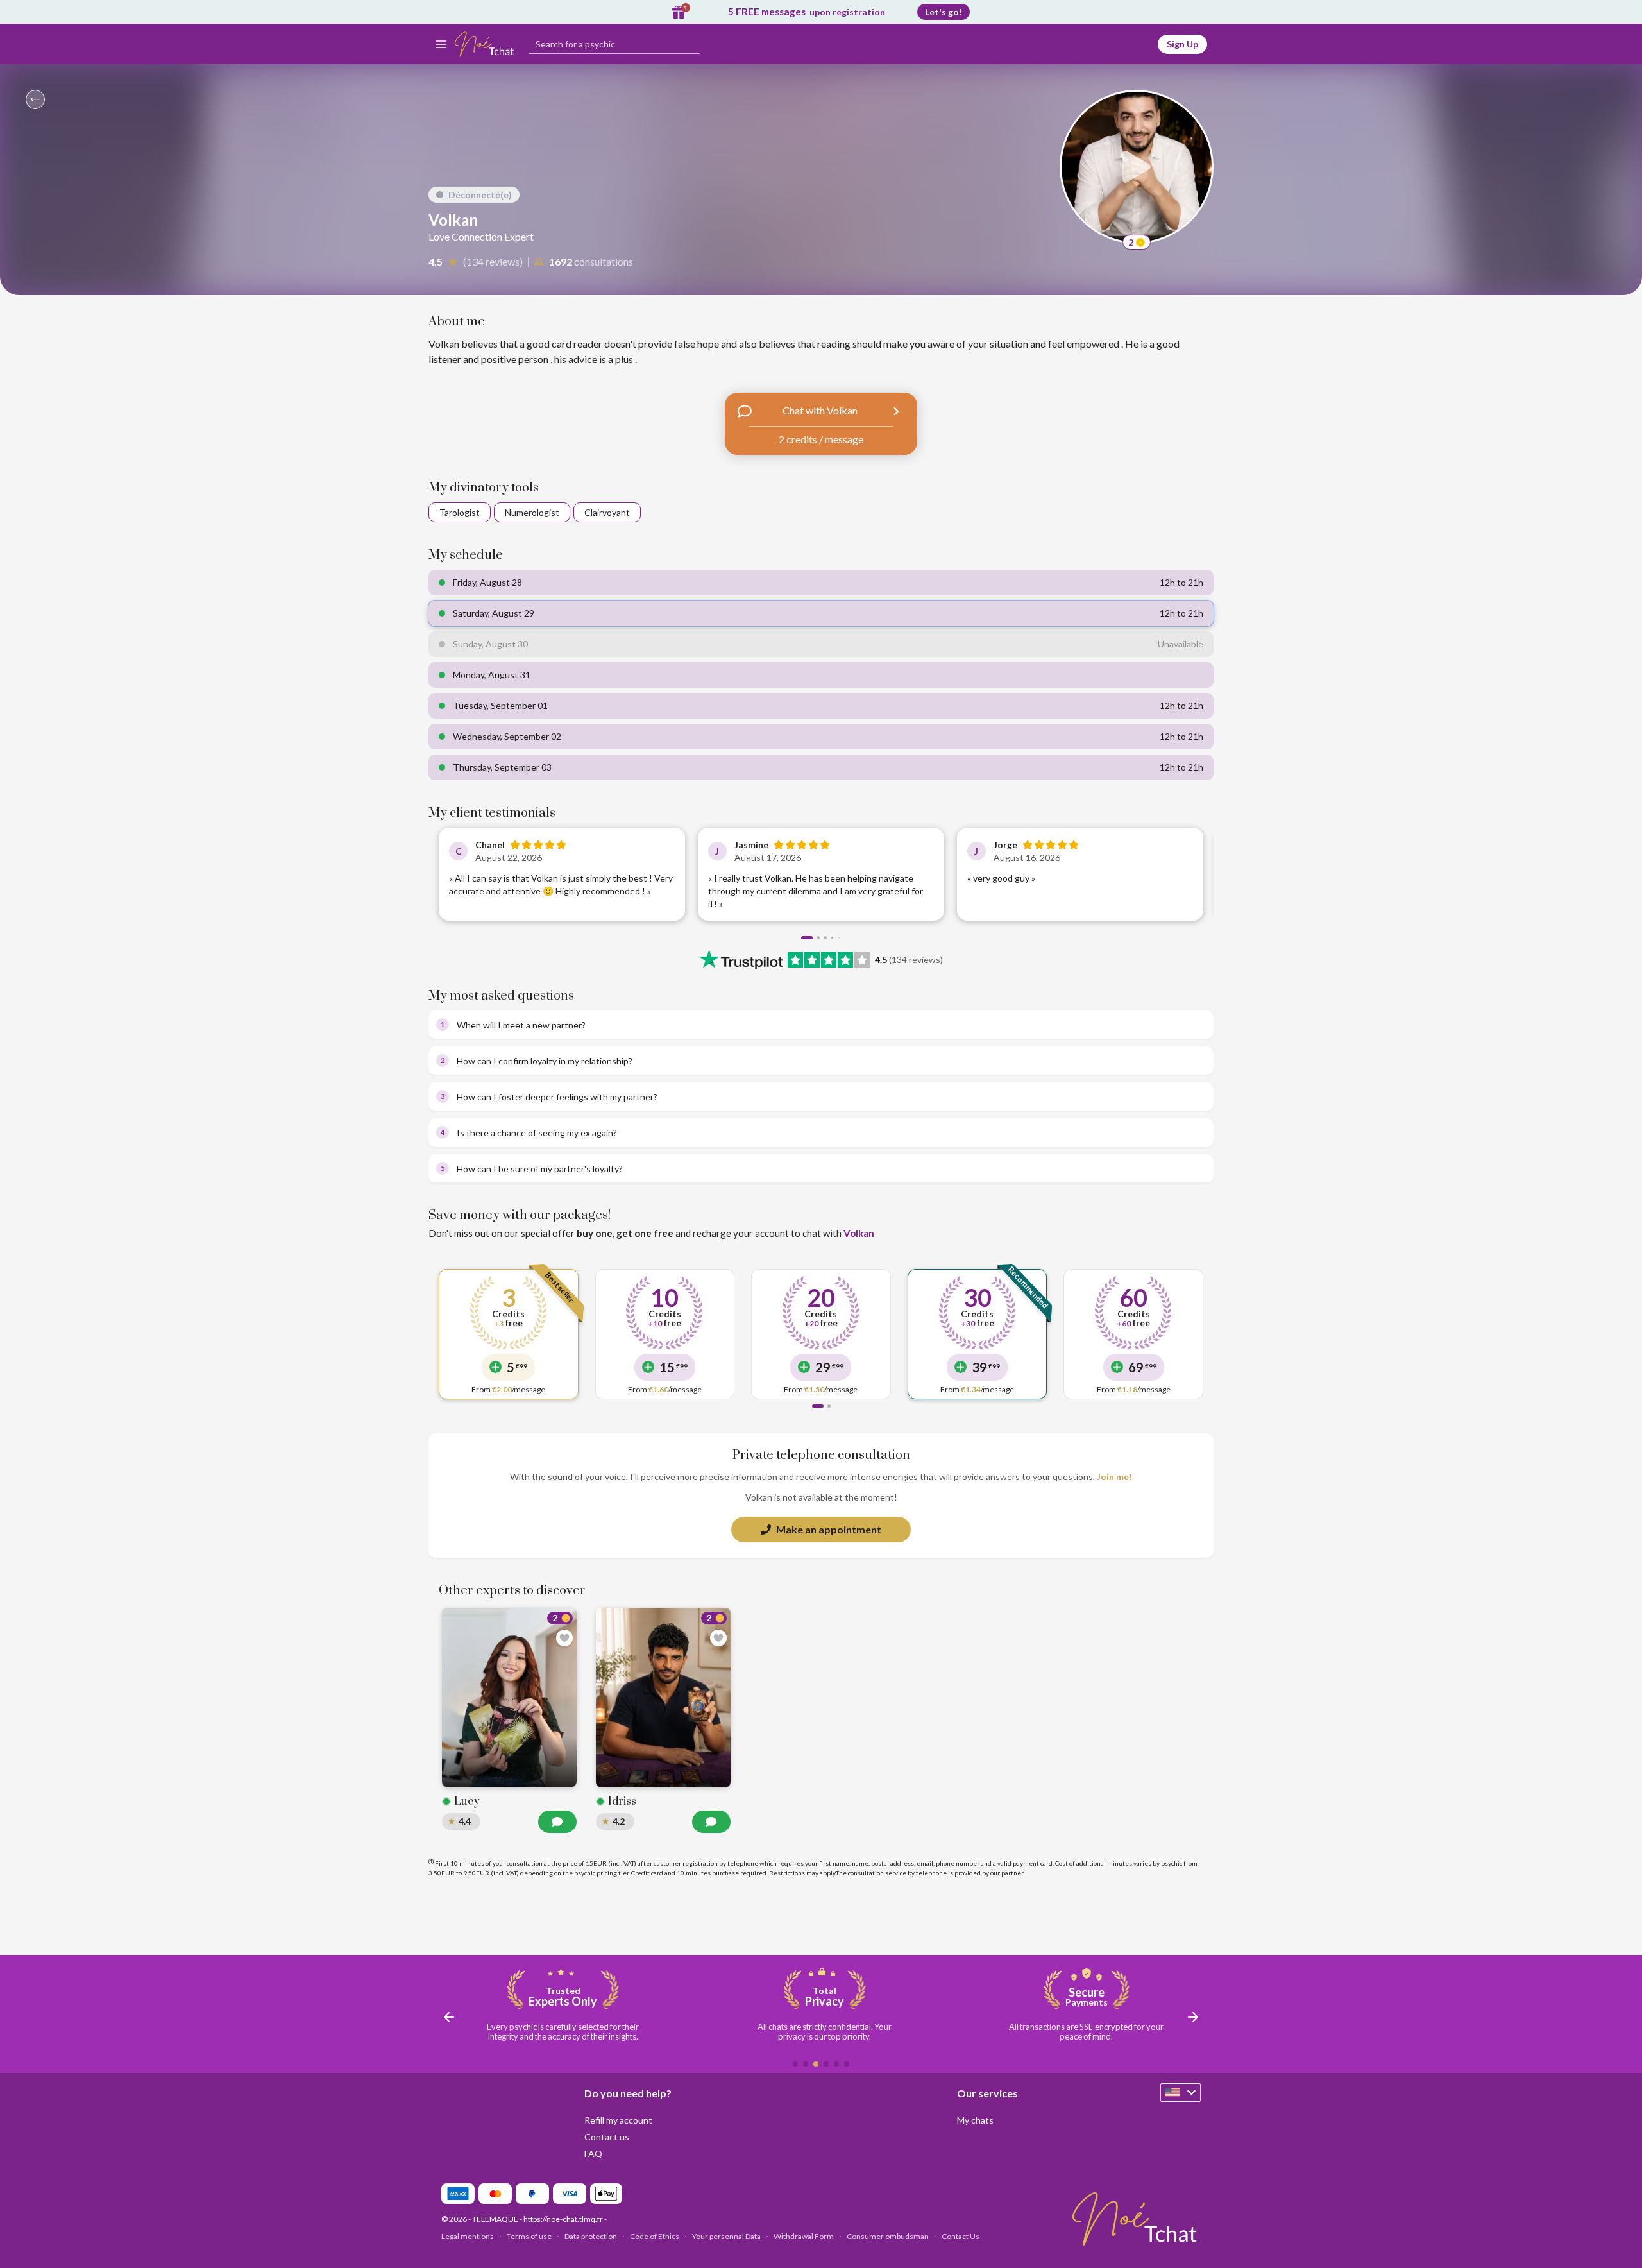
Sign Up (1182, 44)
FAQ (593, 2153)
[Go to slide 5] (836, 2064)
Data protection (591, 2236)
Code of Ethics (655, 2236)
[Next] (1190, 877)
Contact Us (961, 2236)
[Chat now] (557, 1822)
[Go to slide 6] (847, 2064)
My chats (975, 2120)
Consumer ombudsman (888, 2236)
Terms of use (529, 2236)
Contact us (607, 2137)
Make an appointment (829, 1529)
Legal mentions (468, 2236)
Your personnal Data (726, 2236)
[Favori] (564, 1638)
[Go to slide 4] (832, 938)
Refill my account (618, 2120)
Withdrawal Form (804, 2236)
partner (1012, 1873)
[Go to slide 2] (818, 938)
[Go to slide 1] (807, 938)
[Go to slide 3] (825, 938)
